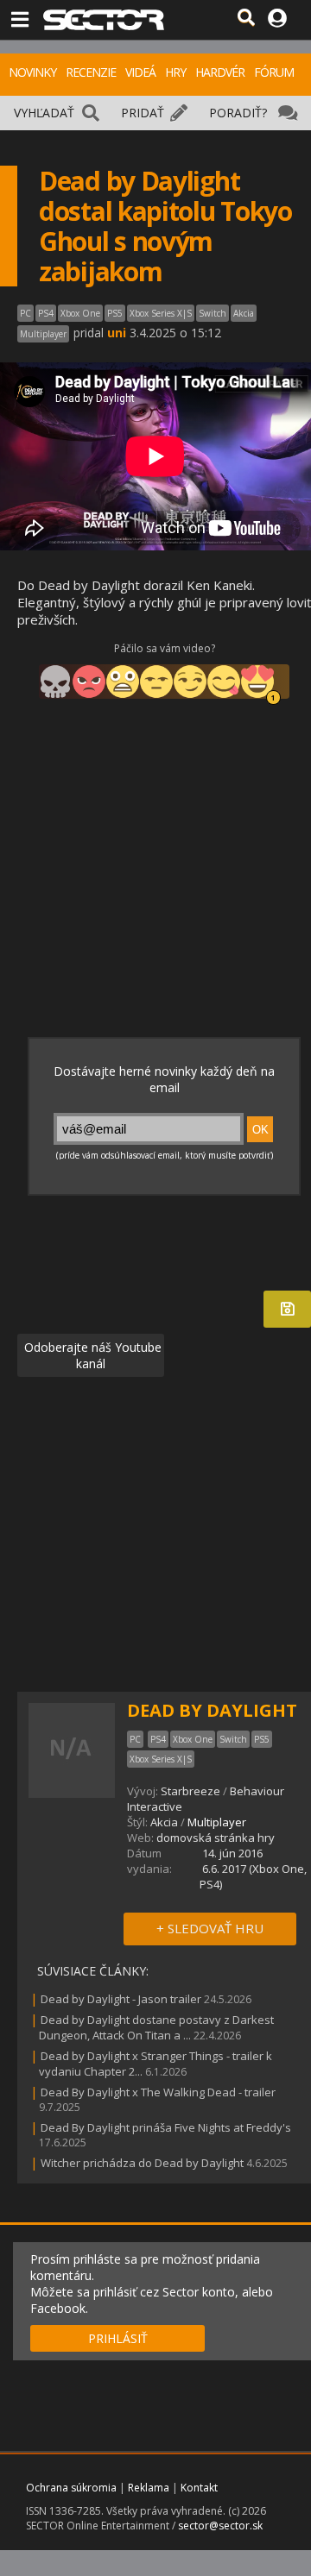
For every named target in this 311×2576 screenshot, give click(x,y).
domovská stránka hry (216, 1838)
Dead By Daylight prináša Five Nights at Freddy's (166, 2127)
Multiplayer (217, 1822)
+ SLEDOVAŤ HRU (210, 1928)
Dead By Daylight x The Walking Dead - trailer (158, 2092)
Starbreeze (190, 1791)
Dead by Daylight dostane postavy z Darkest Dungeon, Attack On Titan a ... (156, 2027)
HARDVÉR (220, 72)
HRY (175, 72)
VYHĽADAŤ (44, 113)
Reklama (149, 2488)
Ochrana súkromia (71, 2488)
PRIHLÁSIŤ (118, 2338)
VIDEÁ (140, 72)
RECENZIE (91, 72)
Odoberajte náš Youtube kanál (91, 1355)
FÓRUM (274, 72)
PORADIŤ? (238, 113)
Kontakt (199, 2488)
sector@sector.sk (220, 2526)
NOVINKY (32, 72)
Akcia (164, 1822)
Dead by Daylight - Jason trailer (121, 1999)
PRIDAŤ (143, 113)
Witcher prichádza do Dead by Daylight (142, 2163)
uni (117, 333)
